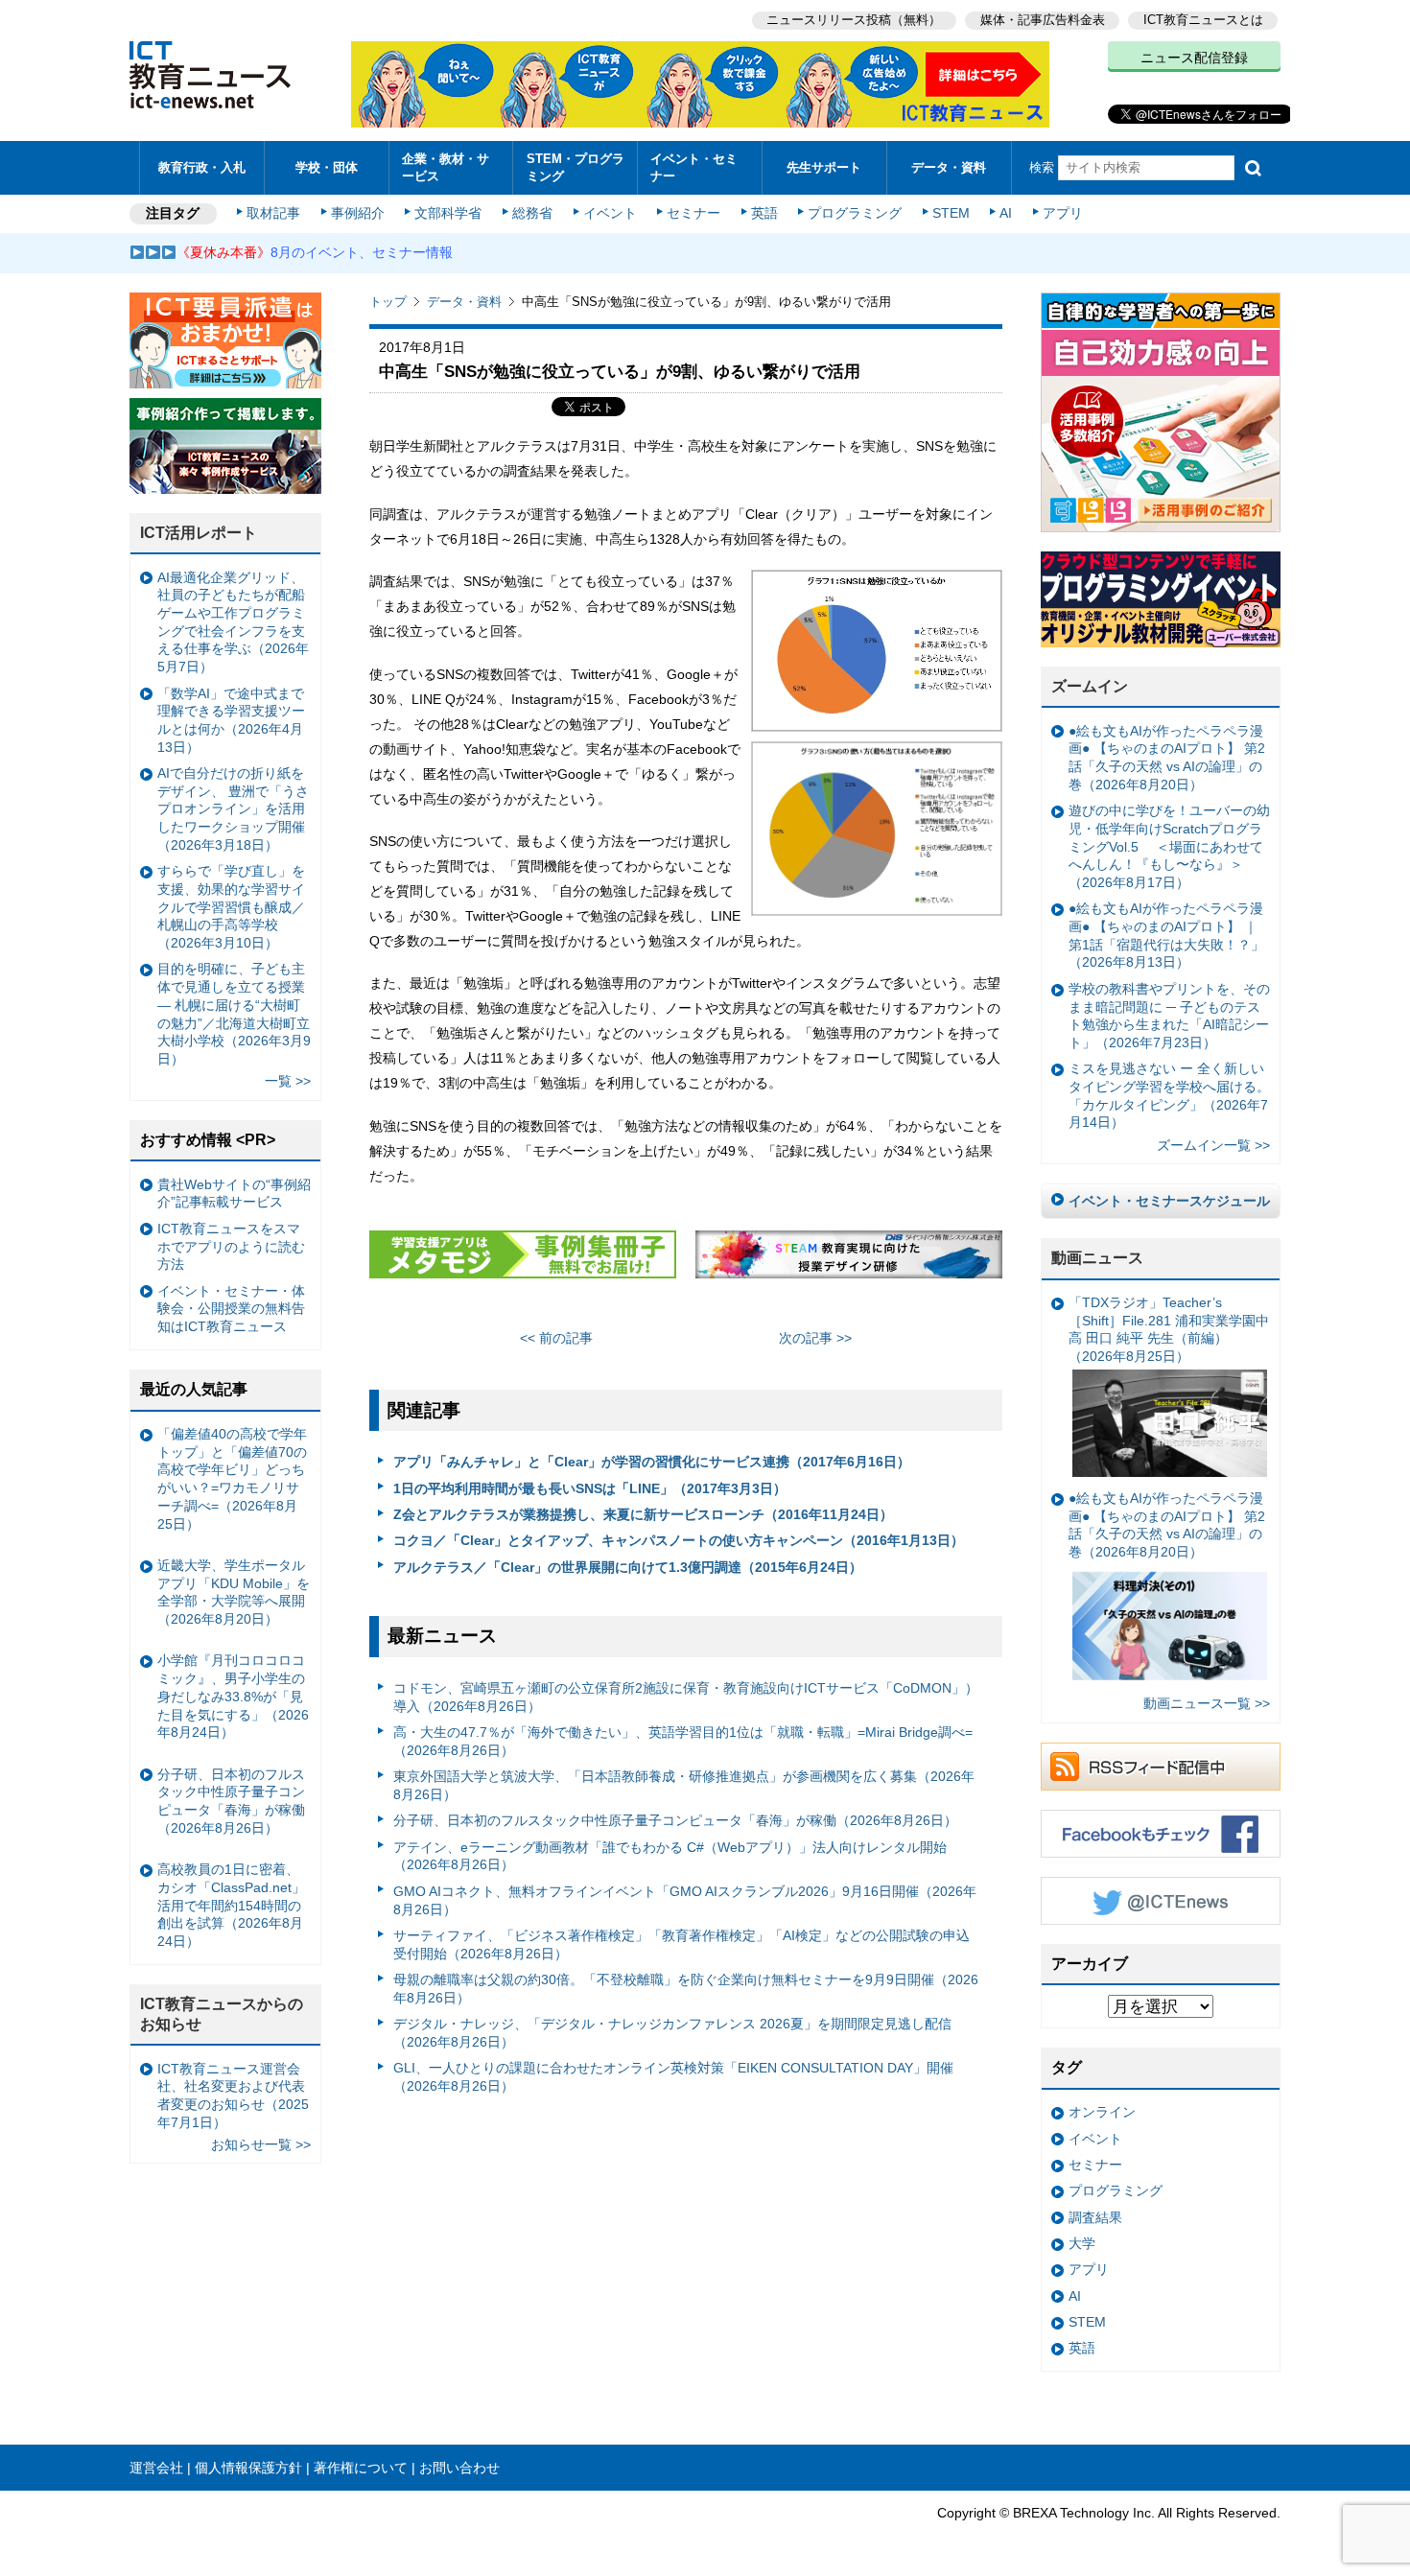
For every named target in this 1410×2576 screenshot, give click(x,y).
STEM (951, 213)
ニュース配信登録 (1194, 58)
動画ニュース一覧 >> (1207, 1703)
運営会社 (156, 2468)
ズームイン (1090, 686)
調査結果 (1095, 2217)
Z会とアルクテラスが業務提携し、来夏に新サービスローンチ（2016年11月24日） (643, 1514)
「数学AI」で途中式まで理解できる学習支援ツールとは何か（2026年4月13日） (231, 720)
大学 (1082, 2243)
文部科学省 (448, 213)
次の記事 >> (815, 1338)
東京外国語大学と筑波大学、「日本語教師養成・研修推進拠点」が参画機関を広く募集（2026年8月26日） (684, 1785)
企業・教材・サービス (446, 167)
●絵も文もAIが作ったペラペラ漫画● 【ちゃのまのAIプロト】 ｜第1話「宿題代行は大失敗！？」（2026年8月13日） (1166, 935)
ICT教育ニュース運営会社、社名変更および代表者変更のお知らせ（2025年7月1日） (233, 2096)
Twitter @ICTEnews (1161, 1901)
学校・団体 (327, 167)
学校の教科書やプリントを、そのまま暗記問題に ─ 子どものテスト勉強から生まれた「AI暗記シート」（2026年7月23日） (1169, 1016)
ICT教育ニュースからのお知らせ (222, 2014)
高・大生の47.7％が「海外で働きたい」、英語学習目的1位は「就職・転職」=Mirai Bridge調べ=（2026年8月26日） (683, 1741)
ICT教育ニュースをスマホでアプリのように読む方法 (231, 1246)
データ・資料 (949, 167)
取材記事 (273, 213)
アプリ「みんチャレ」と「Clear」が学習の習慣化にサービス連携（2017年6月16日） (652, 1462)
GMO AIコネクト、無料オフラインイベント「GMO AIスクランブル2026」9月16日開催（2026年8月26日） (685, 1900)
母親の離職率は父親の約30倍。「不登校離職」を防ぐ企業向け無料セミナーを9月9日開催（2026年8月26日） (686, 1989)
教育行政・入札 (202, 167)
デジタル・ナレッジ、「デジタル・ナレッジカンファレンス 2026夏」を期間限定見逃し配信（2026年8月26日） (672, 2033)
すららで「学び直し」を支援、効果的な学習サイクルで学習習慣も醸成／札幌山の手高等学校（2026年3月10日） (231, 907)
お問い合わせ (459, 2468)
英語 (764, 213)
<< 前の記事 (556, 1338)
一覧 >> (288, 1081)
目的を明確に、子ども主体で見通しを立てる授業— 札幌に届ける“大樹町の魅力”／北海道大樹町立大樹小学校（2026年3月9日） (234, 1014)
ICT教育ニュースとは (1203, 20)
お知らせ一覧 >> (261, 2144)
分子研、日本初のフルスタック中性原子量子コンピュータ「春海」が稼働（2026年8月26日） (675, 1820)
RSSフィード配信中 (1161, 1767)
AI (1006, 213)
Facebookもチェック (1161, 1834)
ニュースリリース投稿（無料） (854, 20)
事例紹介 (358, 213)
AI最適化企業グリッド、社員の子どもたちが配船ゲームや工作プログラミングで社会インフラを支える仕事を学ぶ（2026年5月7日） (233, 622)
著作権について (361, 2468)
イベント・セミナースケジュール (1169, 1201)
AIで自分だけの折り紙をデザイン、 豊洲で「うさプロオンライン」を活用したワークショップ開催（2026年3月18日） (233, 809)
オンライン (1102, 2112)
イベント (610, 213)
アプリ (1063, 213)
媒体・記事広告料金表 (1043, 20)
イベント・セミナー (694, 167)
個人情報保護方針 (248, 2468)
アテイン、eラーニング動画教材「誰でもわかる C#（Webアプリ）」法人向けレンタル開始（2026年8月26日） (670, 1856)
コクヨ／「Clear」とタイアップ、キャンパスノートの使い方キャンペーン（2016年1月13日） (679, 1540)
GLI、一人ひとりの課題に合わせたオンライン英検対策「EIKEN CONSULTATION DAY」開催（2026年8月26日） (673, 2077)
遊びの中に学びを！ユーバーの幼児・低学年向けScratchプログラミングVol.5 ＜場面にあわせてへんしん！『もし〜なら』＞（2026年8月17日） (1169, 846)
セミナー (693, 213)
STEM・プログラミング (576, 167)
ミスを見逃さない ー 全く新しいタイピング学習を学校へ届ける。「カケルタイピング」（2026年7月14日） (1169, 1095)
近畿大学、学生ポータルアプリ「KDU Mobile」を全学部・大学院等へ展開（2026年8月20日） (234, 1592)
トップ (388, 302)
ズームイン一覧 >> (1213, 1145)
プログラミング (855, 213)
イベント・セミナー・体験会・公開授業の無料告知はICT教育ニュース (231, 1309)
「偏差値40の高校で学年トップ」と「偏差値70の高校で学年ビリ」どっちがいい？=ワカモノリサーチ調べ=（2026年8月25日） (232, 1479)
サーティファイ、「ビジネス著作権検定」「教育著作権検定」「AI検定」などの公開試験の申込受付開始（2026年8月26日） (681, 1944)
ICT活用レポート (199, 533)
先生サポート (824, 167)
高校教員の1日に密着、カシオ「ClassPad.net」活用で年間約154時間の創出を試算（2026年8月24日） (231, 1905)
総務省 (532, 213)
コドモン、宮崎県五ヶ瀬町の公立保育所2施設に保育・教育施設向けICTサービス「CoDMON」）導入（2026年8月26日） (686, 1697)
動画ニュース (1097, 1258)
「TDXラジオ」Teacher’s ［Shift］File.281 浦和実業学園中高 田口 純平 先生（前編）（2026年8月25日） (1169, 1329)
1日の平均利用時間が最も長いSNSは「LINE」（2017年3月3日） (590, 1488)
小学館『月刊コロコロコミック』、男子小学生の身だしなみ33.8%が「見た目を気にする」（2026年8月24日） (233, 1696)
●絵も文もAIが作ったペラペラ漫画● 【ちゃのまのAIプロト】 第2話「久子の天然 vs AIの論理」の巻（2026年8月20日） (1167, 758)
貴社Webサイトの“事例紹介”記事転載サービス (234, 1194)
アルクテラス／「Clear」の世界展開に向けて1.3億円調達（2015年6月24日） (628, 1567)
